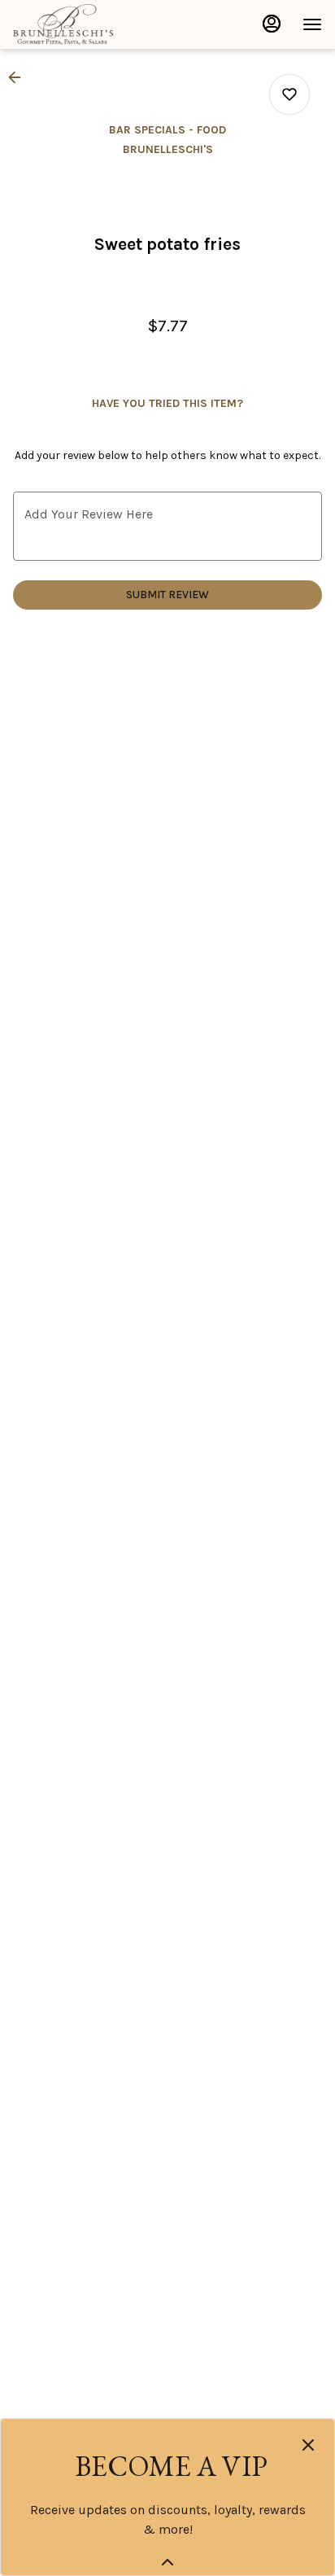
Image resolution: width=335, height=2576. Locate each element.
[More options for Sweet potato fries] (289, 94)
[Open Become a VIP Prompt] (167, 2562)
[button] (20, 77)
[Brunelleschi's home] (86, 24)
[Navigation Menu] (312, 24)
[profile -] (272, 24)
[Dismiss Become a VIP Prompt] (308, 2445)
